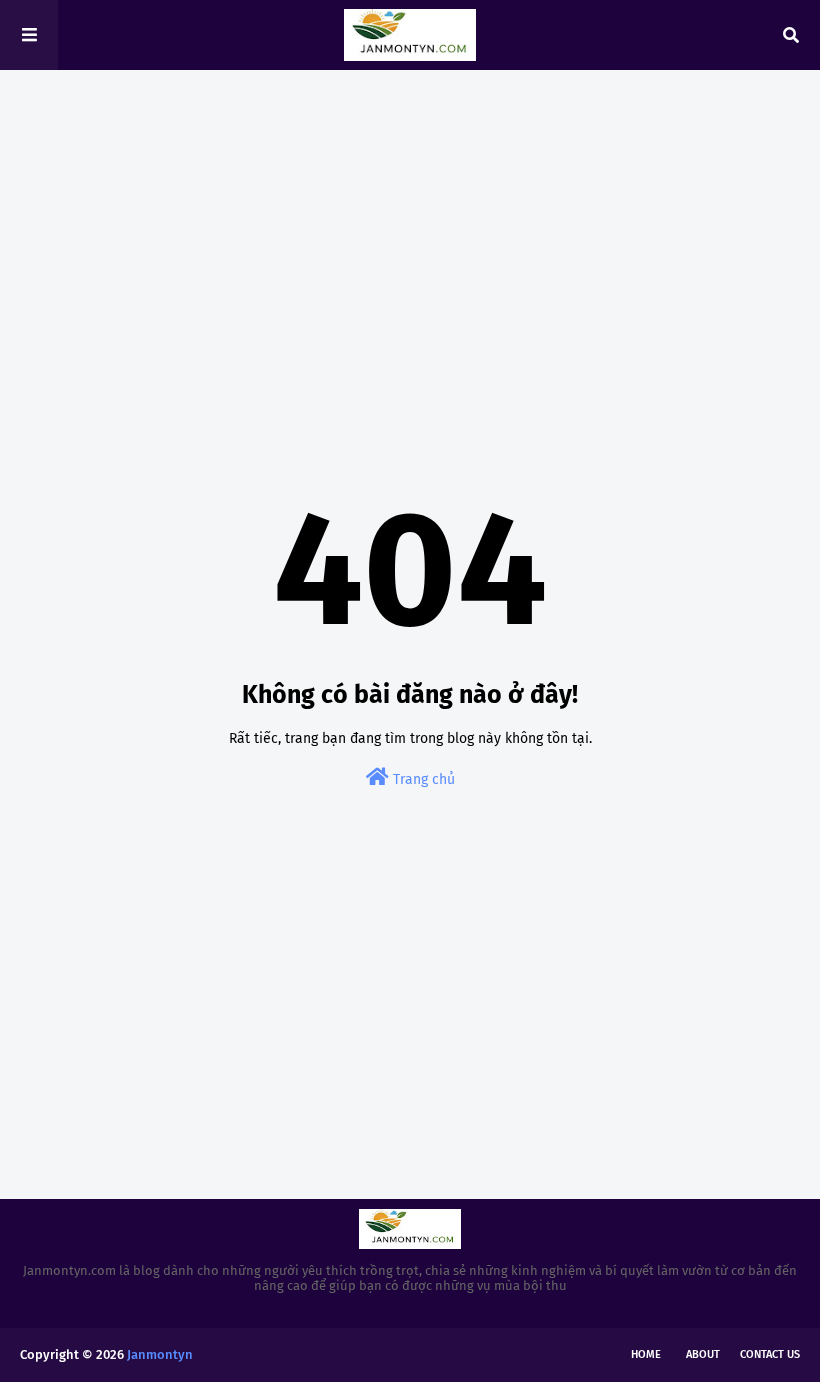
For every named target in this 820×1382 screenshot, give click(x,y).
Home (646, 1354)
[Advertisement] (410, 240)
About (703, 1354)
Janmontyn (160, 1354)
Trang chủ (422, 779)
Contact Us (770, 1354)
